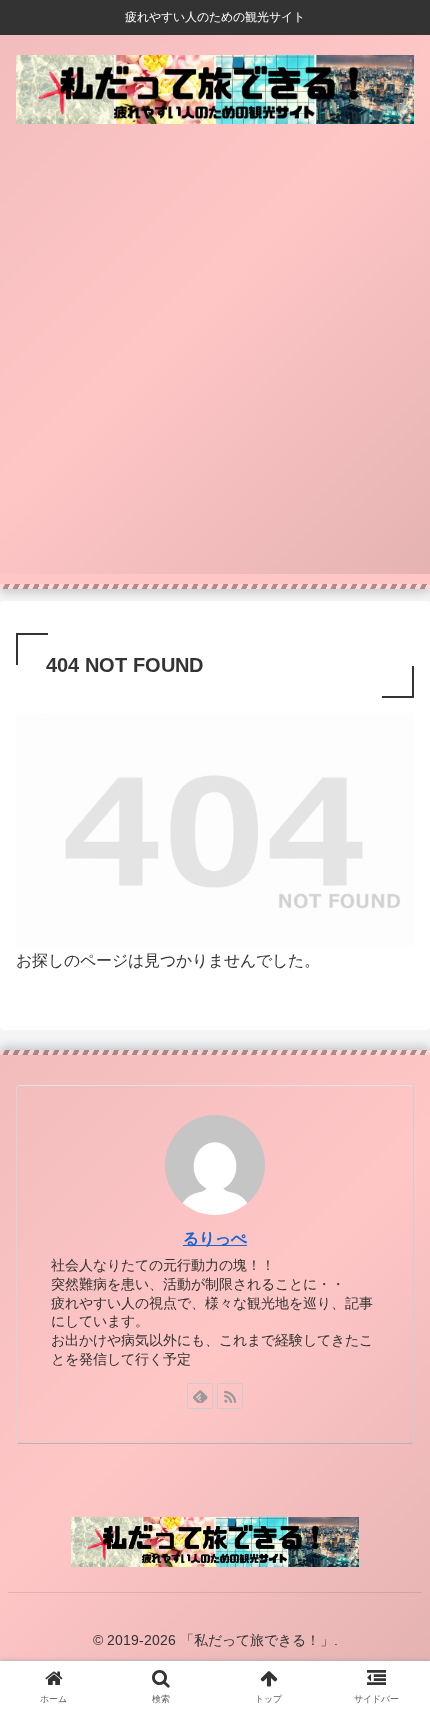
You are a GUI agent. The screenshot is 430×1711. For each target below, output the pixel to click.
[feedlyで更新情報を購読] (200, 1396)
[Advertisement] (215, 359)
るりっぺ (215, 1238)
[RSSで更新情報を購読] (230, 1396)
